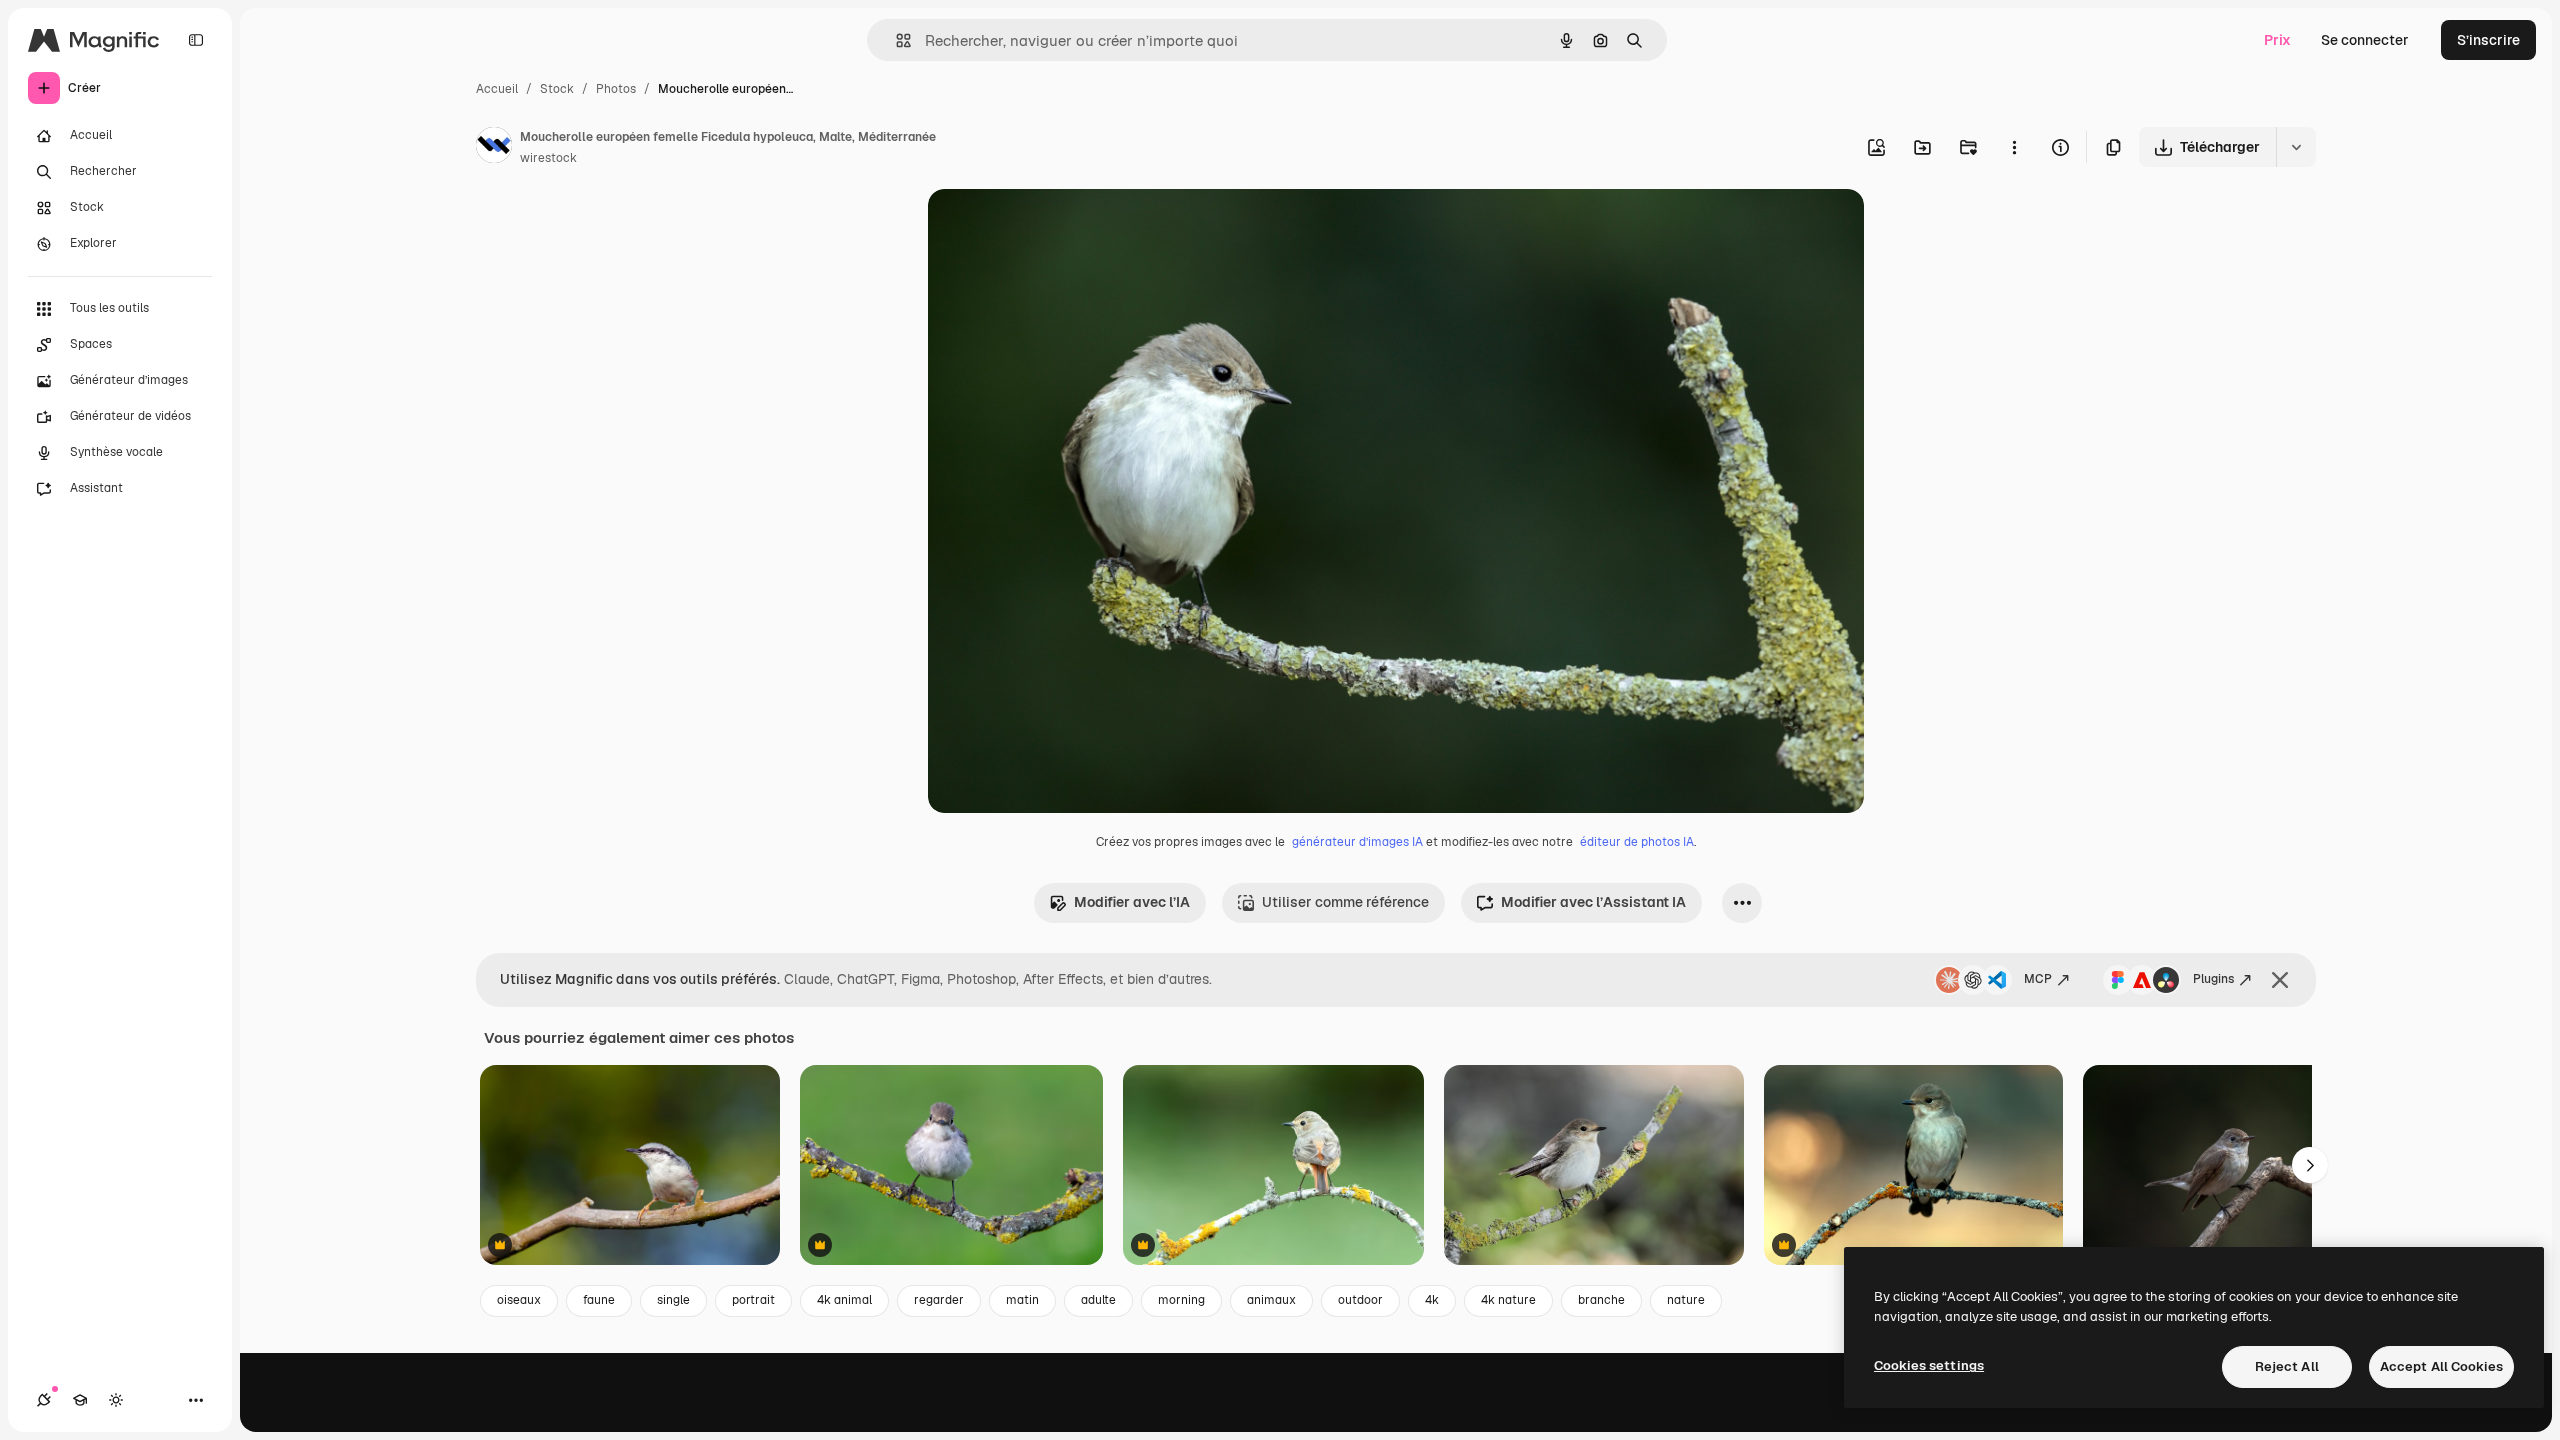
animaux (1271, 1300)
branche (1601, 1300)
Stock (557, 89)
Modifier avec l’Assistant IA (1593, 902)
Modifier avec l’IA (1132, 902)
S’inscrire (2488, 40)
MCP (2038, 979)
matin (1022, 1300)
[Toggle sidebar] (196, 40)
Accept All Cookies (2441, 1366)
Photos (616, 89)
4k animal (844, 1300)
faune (599, 1300)
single (673, 1300)
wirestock (548, 158)
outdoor (1360, 1300)
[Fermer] (2280, 980)
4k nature (1508, 1300)
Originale (1060, 227)
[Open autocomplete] (895, 40)
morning (1181, 1300)
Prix (2277, 40)
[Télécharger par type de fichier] (2296, 147)
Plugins (2213, 979)
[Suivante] (2310, 1165)
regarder (939, 1300)
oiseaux (519, 1300)
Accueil (497, 89)
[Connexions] (44, 1400)
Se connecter (2365, 40)
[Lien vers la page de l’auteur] (494, 148)
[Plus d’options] (2014, 147)
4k (1432, 1300)
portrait (753, 1300)
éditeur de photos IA (1637, 842)
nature (1686, 1300)
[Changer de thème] (116, 1400)
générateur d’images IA (1357, 842)
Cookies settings (1929, 1365)
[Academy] (80, 1400)
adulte (1098, 1300)
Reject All (2287, 1366)
